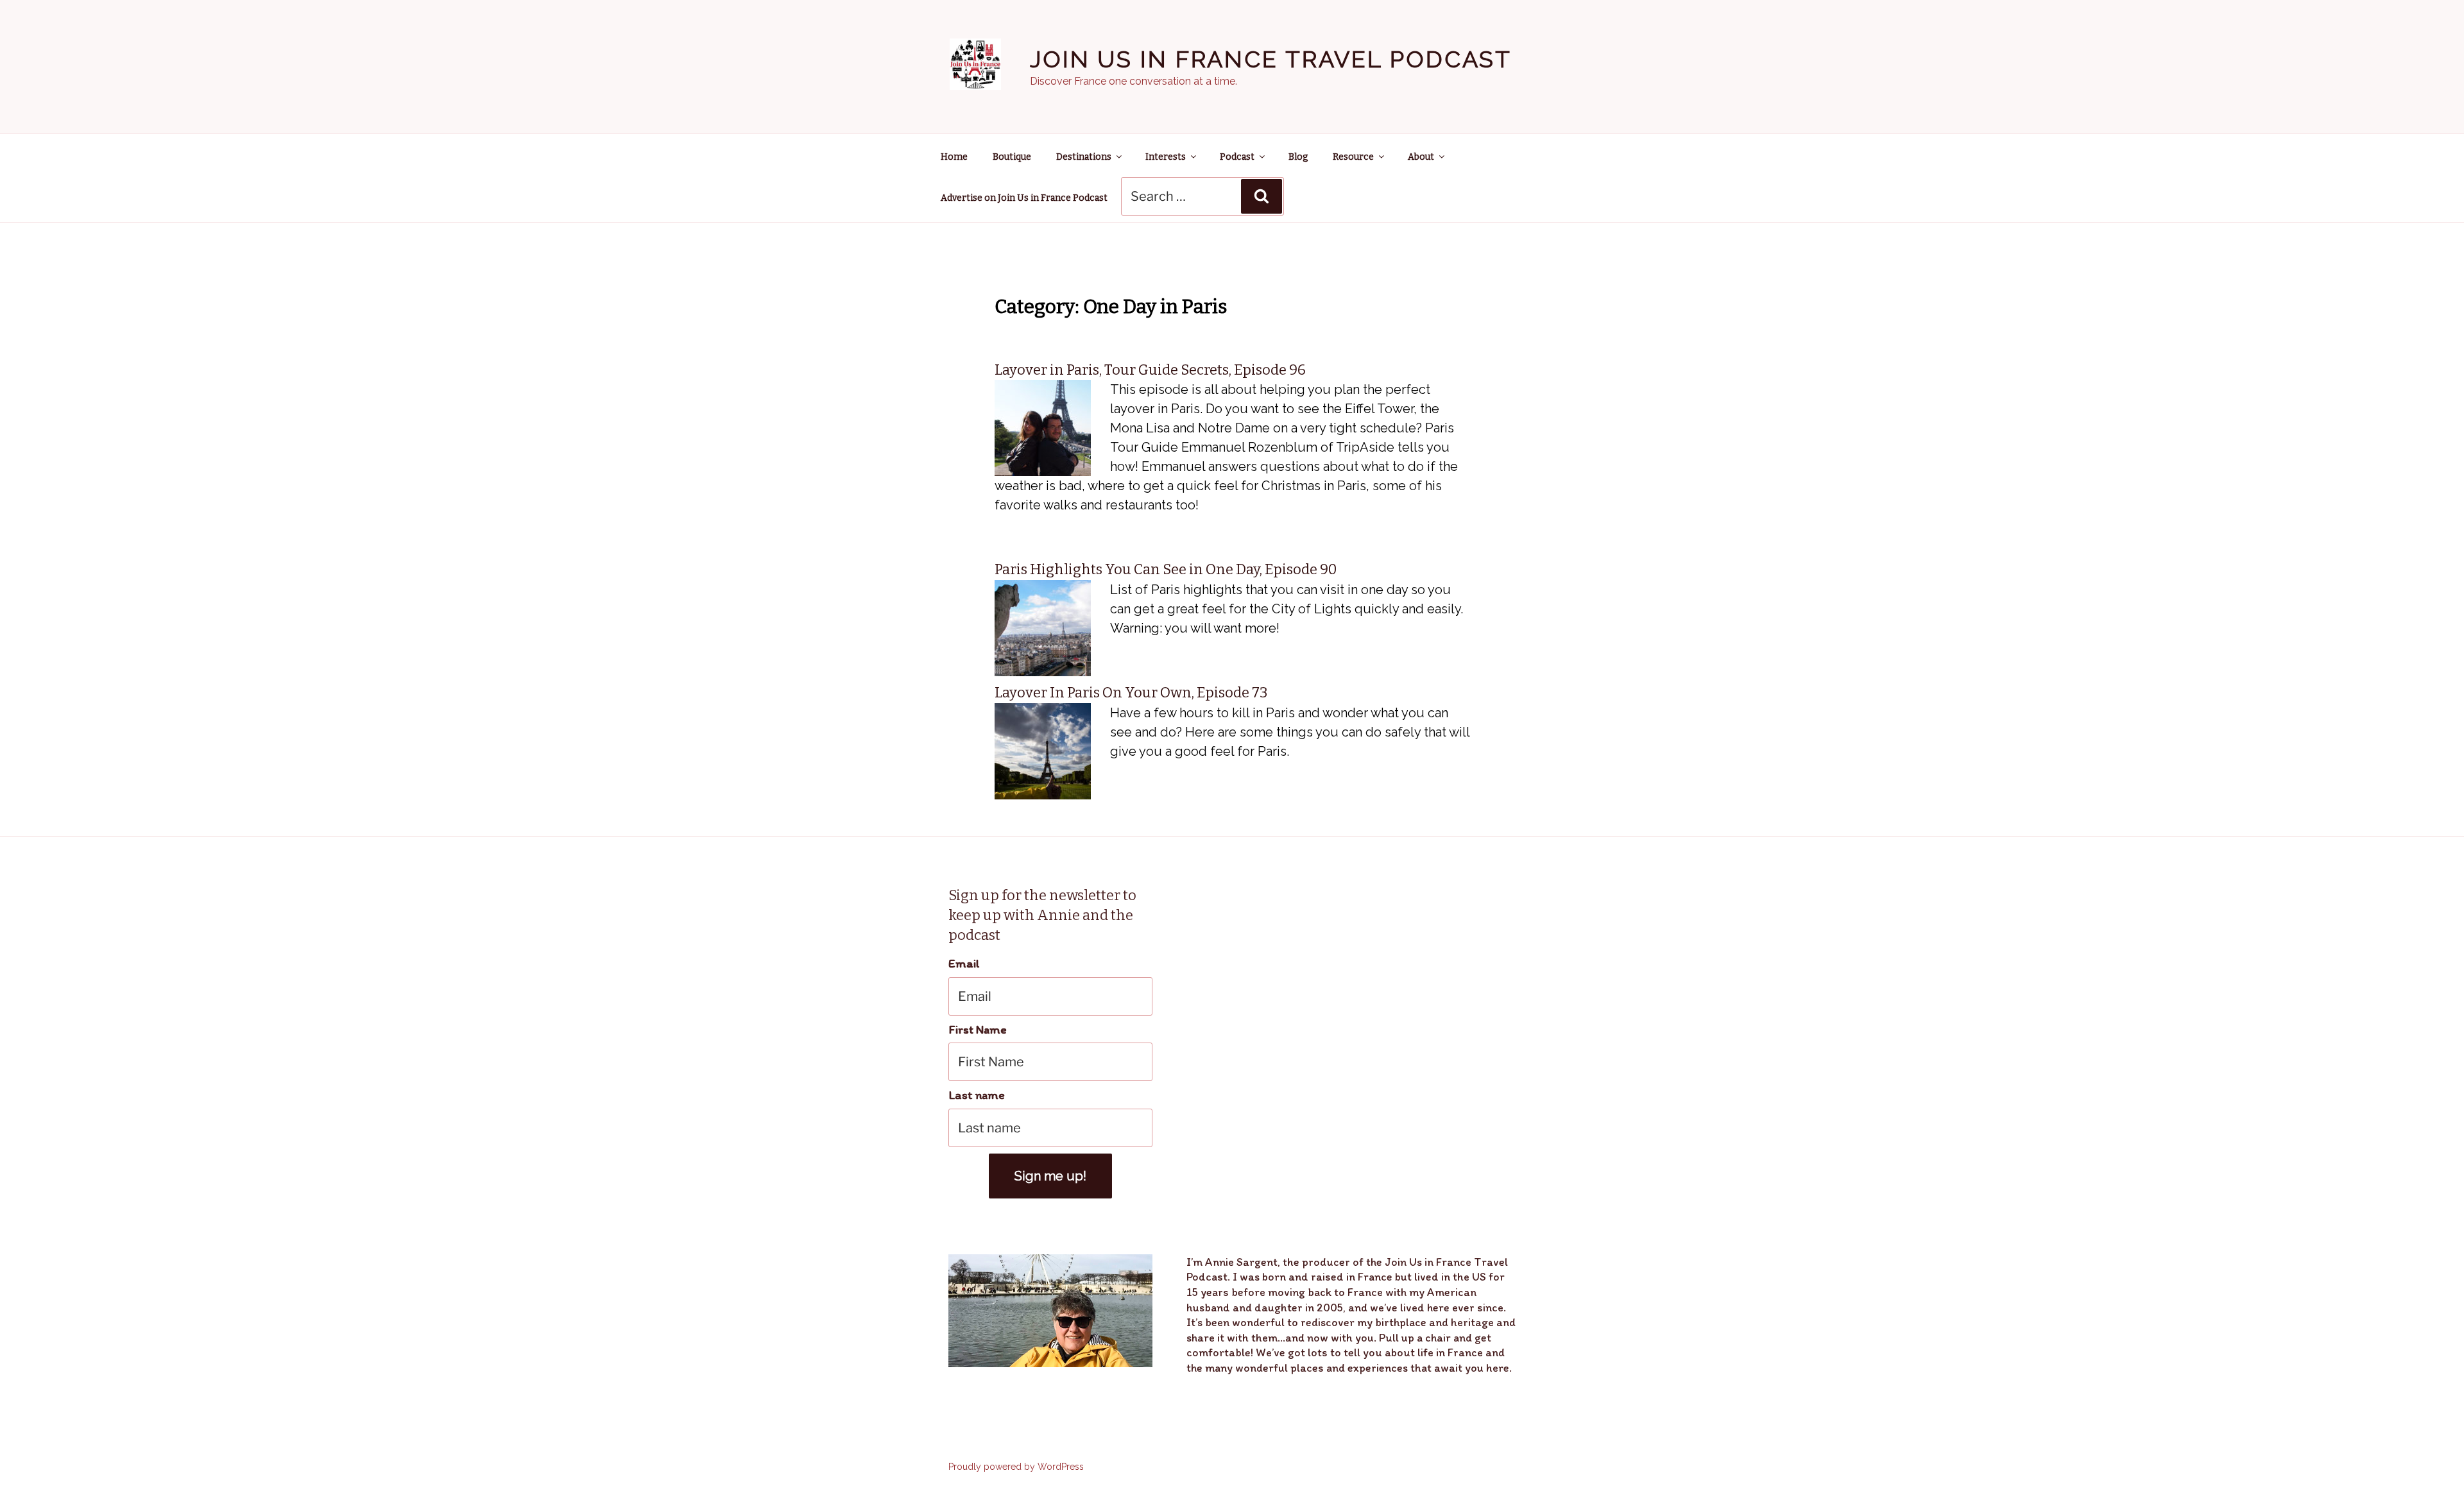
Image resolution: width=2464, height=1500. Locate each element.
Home (954, 157)
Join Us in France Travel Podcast (1271, 59)
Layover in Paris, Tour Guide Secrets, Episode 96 (1150, 370)
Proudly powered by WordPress (1016, 1467)
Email (964, 963)
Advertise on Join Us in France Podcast (1024, 198)
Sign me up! (1050, 1176)
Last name (977, 1095)
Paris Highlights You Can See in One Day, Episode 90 (1166, 569)
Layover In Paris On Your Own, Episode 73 (1131, 693)
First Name (978, 1029)
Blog (1298, 157)
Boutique (1012, 157)
